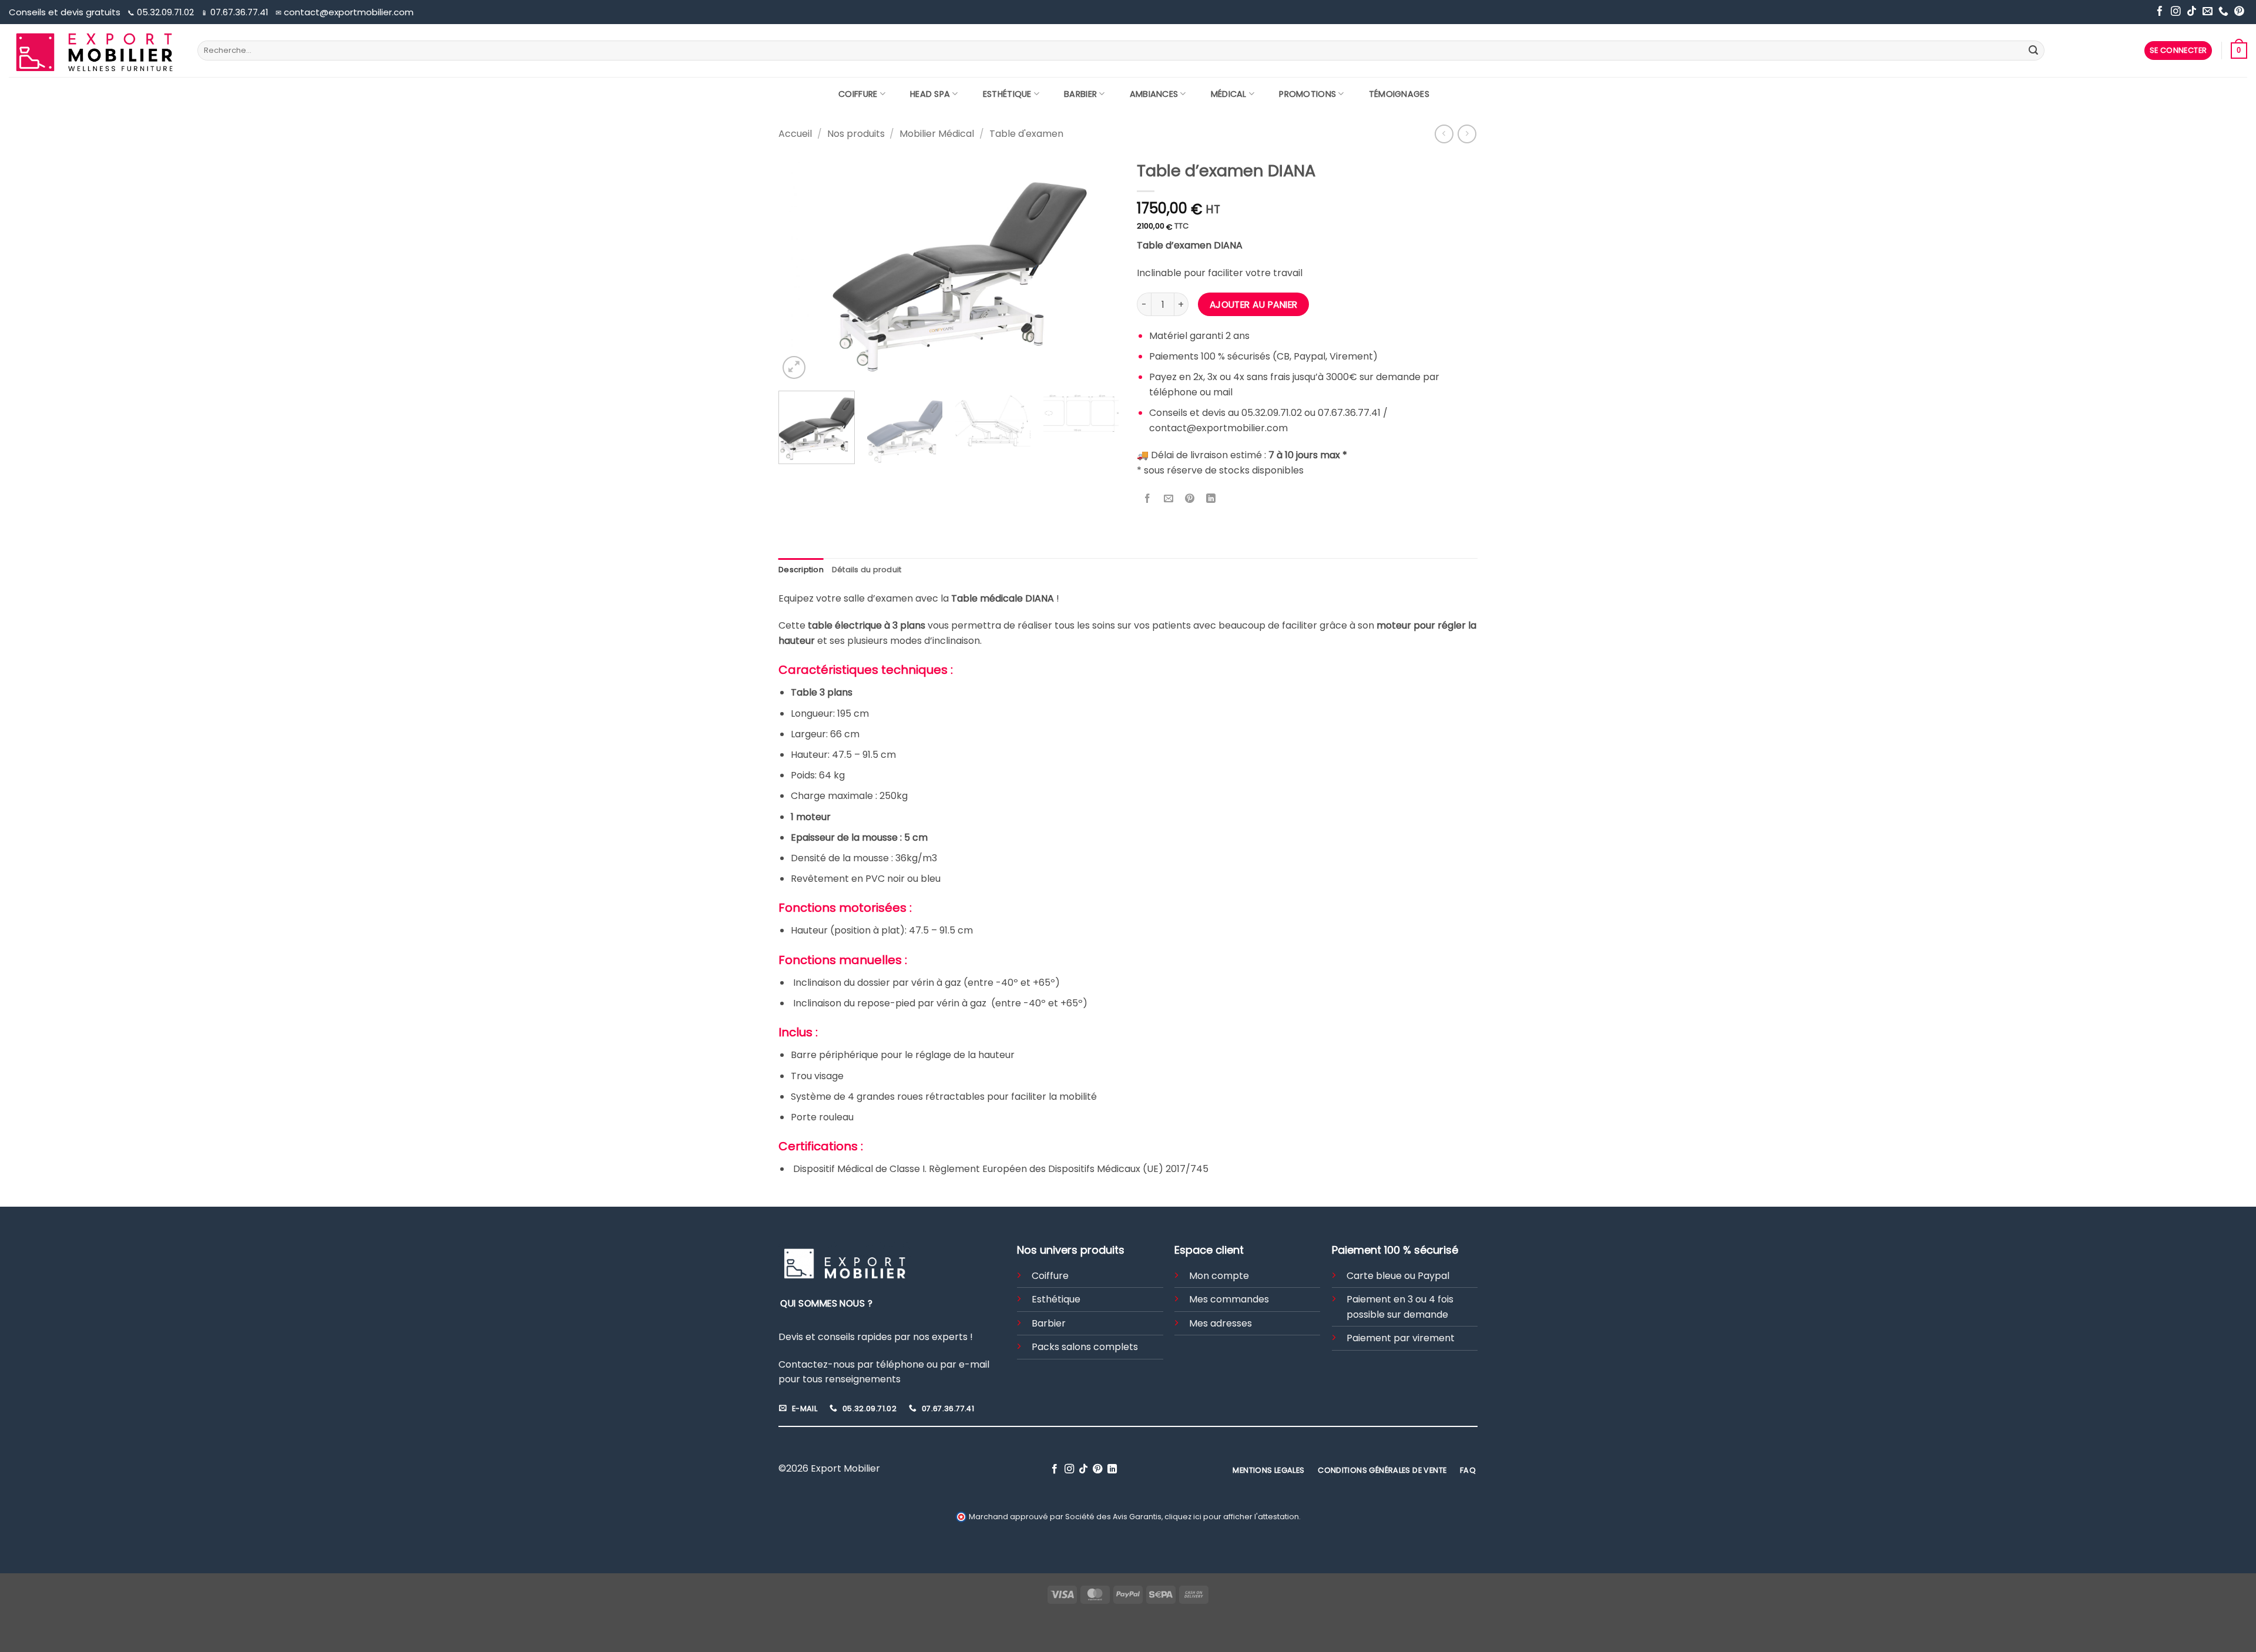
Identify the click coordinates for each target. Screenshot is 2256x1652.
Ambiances (1154, 94)
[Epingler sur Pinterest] (1190, 499)
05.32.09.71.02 (162, 12)
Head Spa (930, 94)
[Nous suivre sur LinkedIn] (1112, 1469)
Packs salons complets (1085, 1347)
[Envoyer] (2033, 51)
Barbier (1080, 94)
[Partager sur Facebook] (1148, 499)
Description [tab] (801, 570)
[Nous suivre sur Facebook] (2160, 12)
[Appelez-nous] (2223, 12)
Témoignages (1399, 94)
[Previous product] (1467, 134)
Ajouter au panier (1254, 305)
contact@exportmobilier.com (345, 12)
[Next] (1097, 268)
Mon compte (1219, 1276)
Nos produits (856, 134)
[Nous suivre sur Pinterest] (2239, 12)
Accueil (795, 134)
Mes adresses (1221, 1323)
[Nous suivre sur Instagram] (2176, 12)
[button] (2178, 51)
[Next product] (1444, 134)
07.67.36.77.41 (236, 12)
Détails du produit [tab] (867, 570)
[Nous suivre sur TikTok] (2192, 12)
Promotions (1307, 94)
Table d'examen (1026, 134)
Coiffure (858, 94)
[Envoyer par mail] (1169, 499)
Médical (1229, 94)
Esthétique (1007, 94)
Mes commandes (1229, 1299)
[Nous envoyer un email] (2208, 12)
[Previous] (800, 268)
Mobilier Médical (937, 134)
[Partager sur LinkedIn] (1211, 499)
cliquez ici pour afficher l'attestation (1232, 1517)
